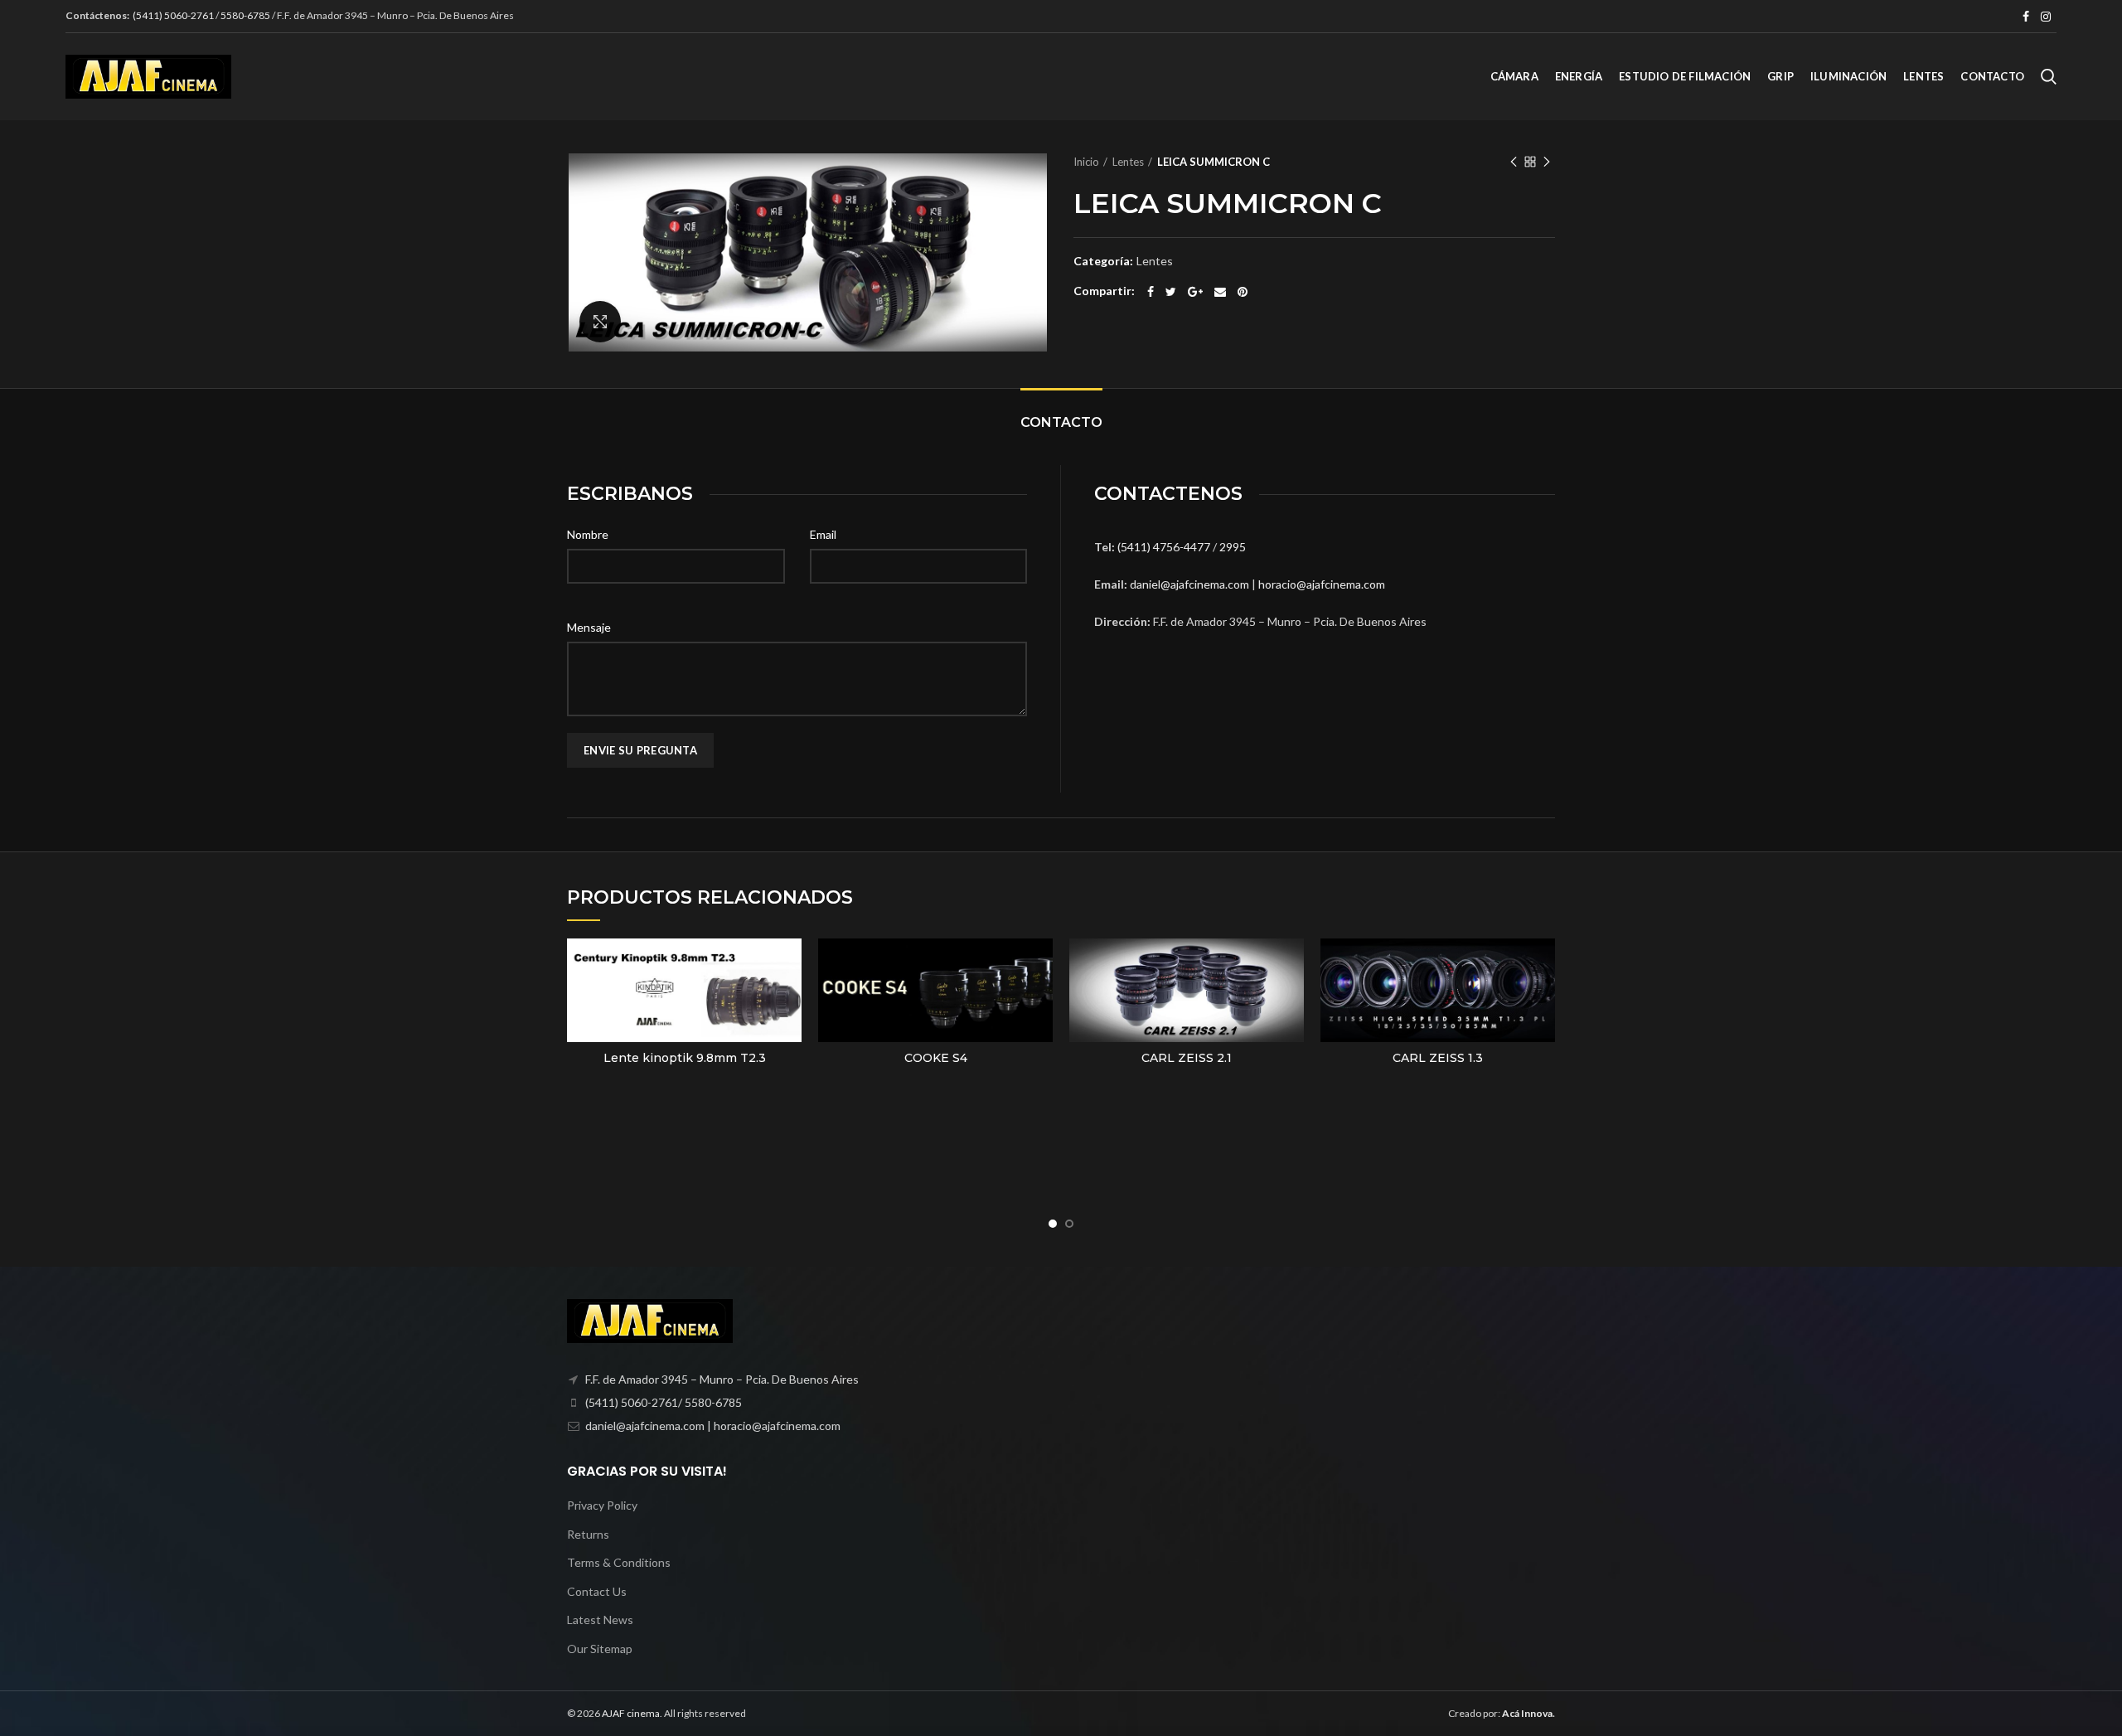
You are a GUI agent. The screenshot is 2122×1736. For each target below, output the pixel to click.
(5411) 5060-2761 (174, 15)
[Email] (1220, 292)
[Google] (1195, 292)
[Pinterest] (1243, 292)
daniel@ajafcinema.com (1189, 584)
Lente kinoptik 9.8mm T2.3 (685, 1058)
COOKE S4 (936, 1058)
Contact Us (597, 1591)
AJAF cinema (631, 1713)
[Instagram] (2046, 17)
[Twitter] (1171, 292)
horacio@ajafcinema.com (1322, 584)
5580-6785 (245, 15)
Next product (1547, 162)
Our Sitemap (600, 1649)
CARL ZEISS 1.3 (1438, 1058)
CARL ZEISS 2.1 (1187, 1058)
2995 (1233, 547)
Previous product (1514, 162)
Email (823, 534)
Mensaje (589, 627)
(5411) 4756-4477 (1165, 547)
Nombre (588, 534)
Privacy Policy (602, 1505)
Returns (588, 1534)
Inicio (1086, 162)
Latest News (600, 1620)
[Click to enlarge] (600, 322)
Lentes (1128, 162)
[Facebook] (2026, 17)
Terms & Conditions (619, 1562)
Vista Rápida (789, 965)
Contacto (1061, 422)
